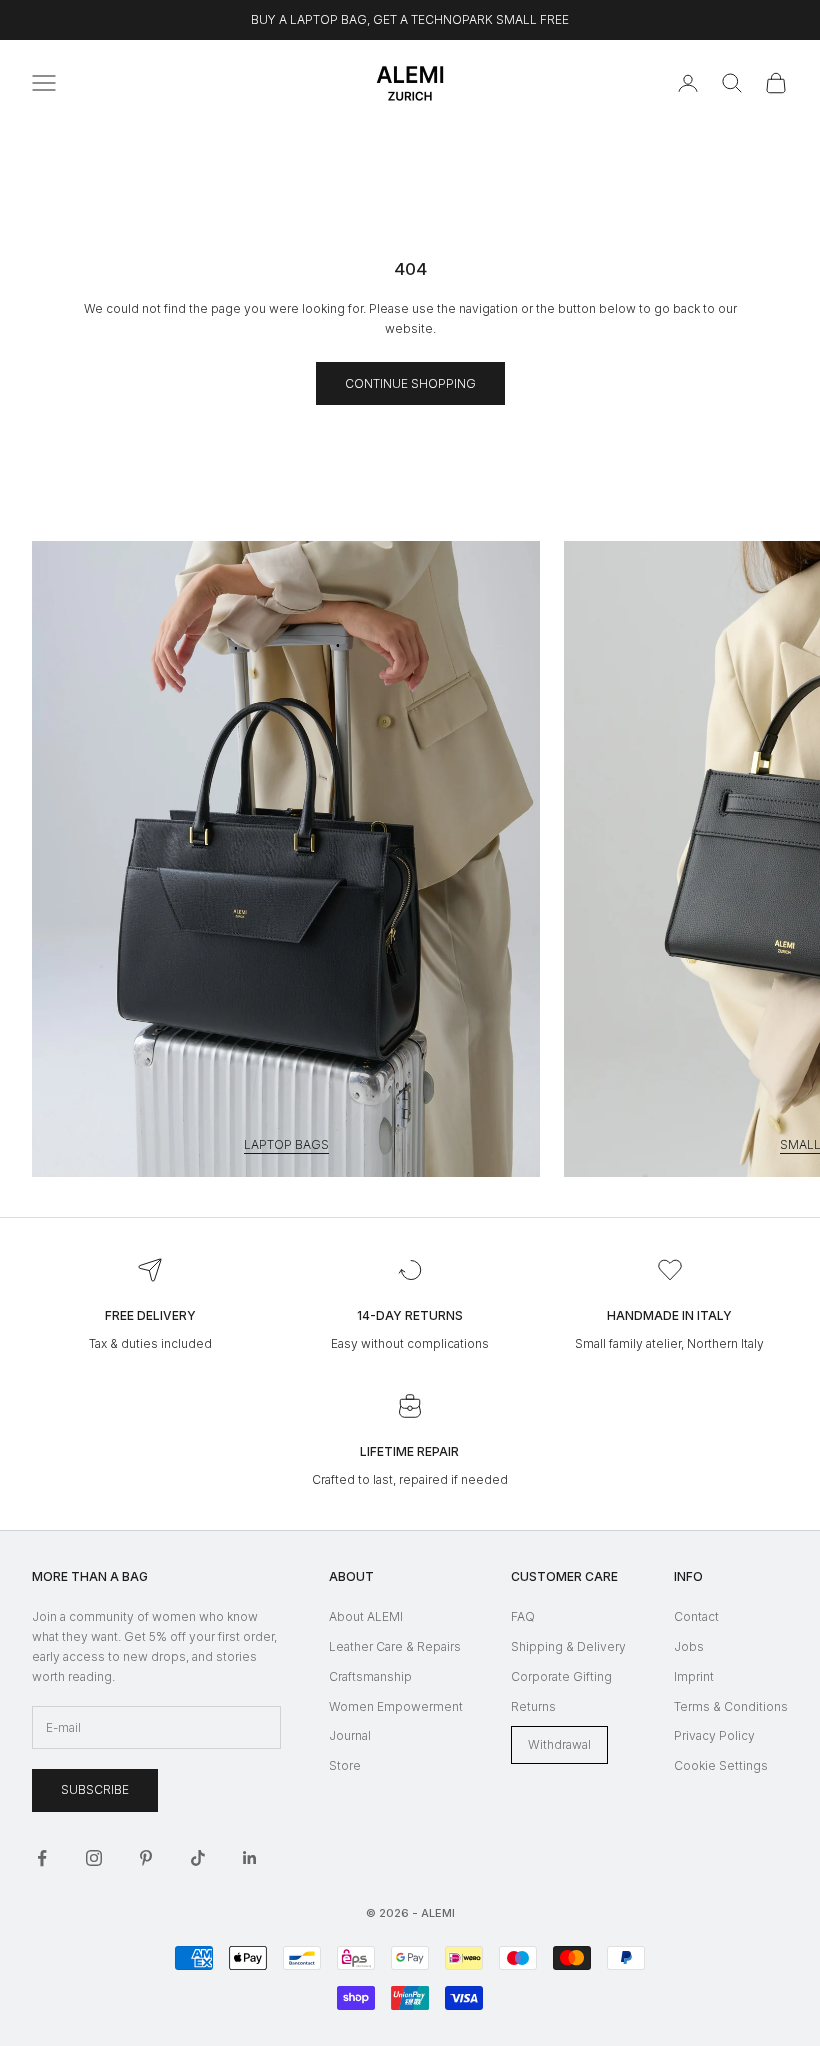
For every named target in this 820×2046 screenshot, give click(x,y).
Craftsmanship (370, 1676)
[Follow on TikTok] (198, 1858)
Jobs (689, 1646)
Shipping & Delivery (568, 1646)
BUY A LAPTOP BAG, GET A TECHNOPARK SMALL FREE (410, 19)
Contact (696, 1616)
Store (345, 1765)
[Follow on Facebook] (42, 1858)
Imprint (694, 1676)
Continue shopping (410, 383)
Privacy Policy (714, 1735)
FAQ (523, 1616)
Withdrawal (559, 1744)
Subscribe (95, 1789)
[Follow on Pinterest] (146, 1858)
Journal (350, 1735)
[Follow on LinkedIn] (250, 1858)
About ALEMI (366, 1616)
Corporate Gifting (561, 1676)
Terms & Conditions (731, 1706)
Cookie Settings (721, 1765)
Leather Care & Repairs (395, 1646)
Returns (533, 1706)
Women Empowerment (396, 1706)
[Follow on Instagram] (94, 1858)
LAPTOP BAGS (286, 1144)
